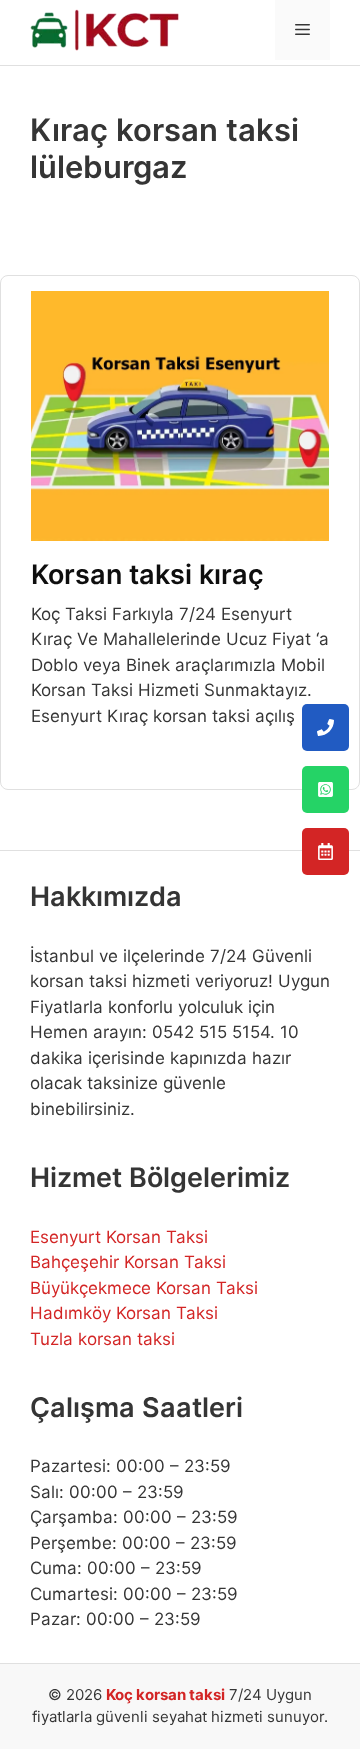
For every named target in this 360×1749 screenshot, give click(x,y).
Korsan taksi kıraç (147, 574)
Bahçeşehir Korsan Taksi (128, 1262)
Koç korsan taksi (165, 1694)
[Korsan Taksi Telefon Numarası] (325, 727)
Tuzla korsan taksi (102, 1339)
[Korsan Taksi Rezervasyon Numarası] (325, 851)
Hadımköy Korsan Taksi (124, 1313)
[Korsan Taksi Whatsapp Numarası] (325, 789)
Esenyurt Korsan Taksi (119, 1237)
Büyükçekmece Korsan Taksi (144, 1288)
